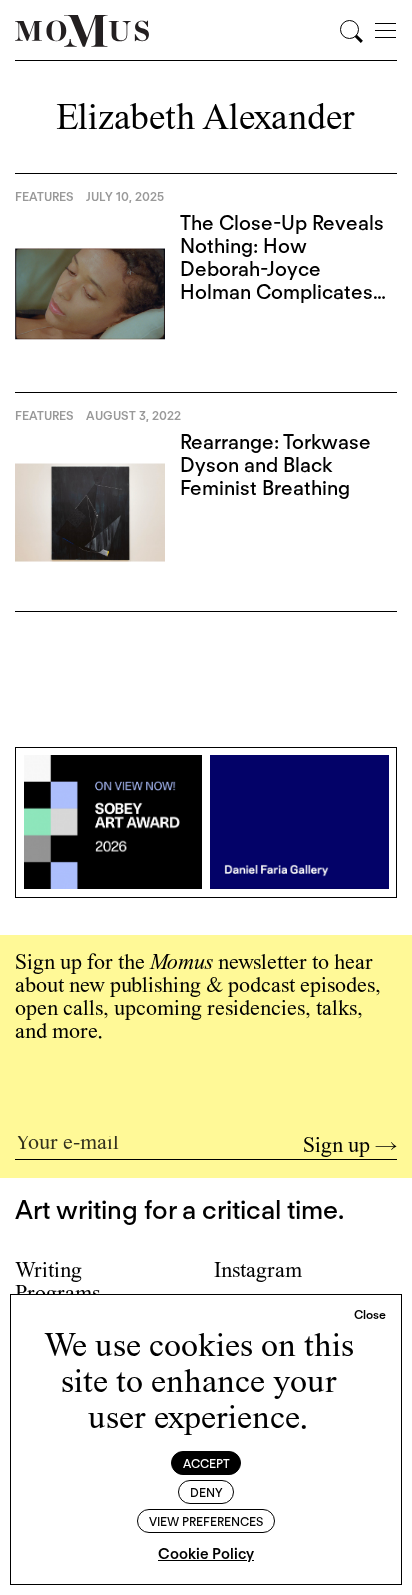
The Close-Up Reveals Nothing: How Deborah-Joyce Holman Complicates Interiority (282, 269)
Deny (206, 1492)
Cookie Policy (206, 1554)
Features (44, 196)
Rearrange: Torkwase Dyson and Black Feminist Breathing (275, 465)
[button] (370, 1315)
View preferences (206, 1521)
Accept (206, 1463)
